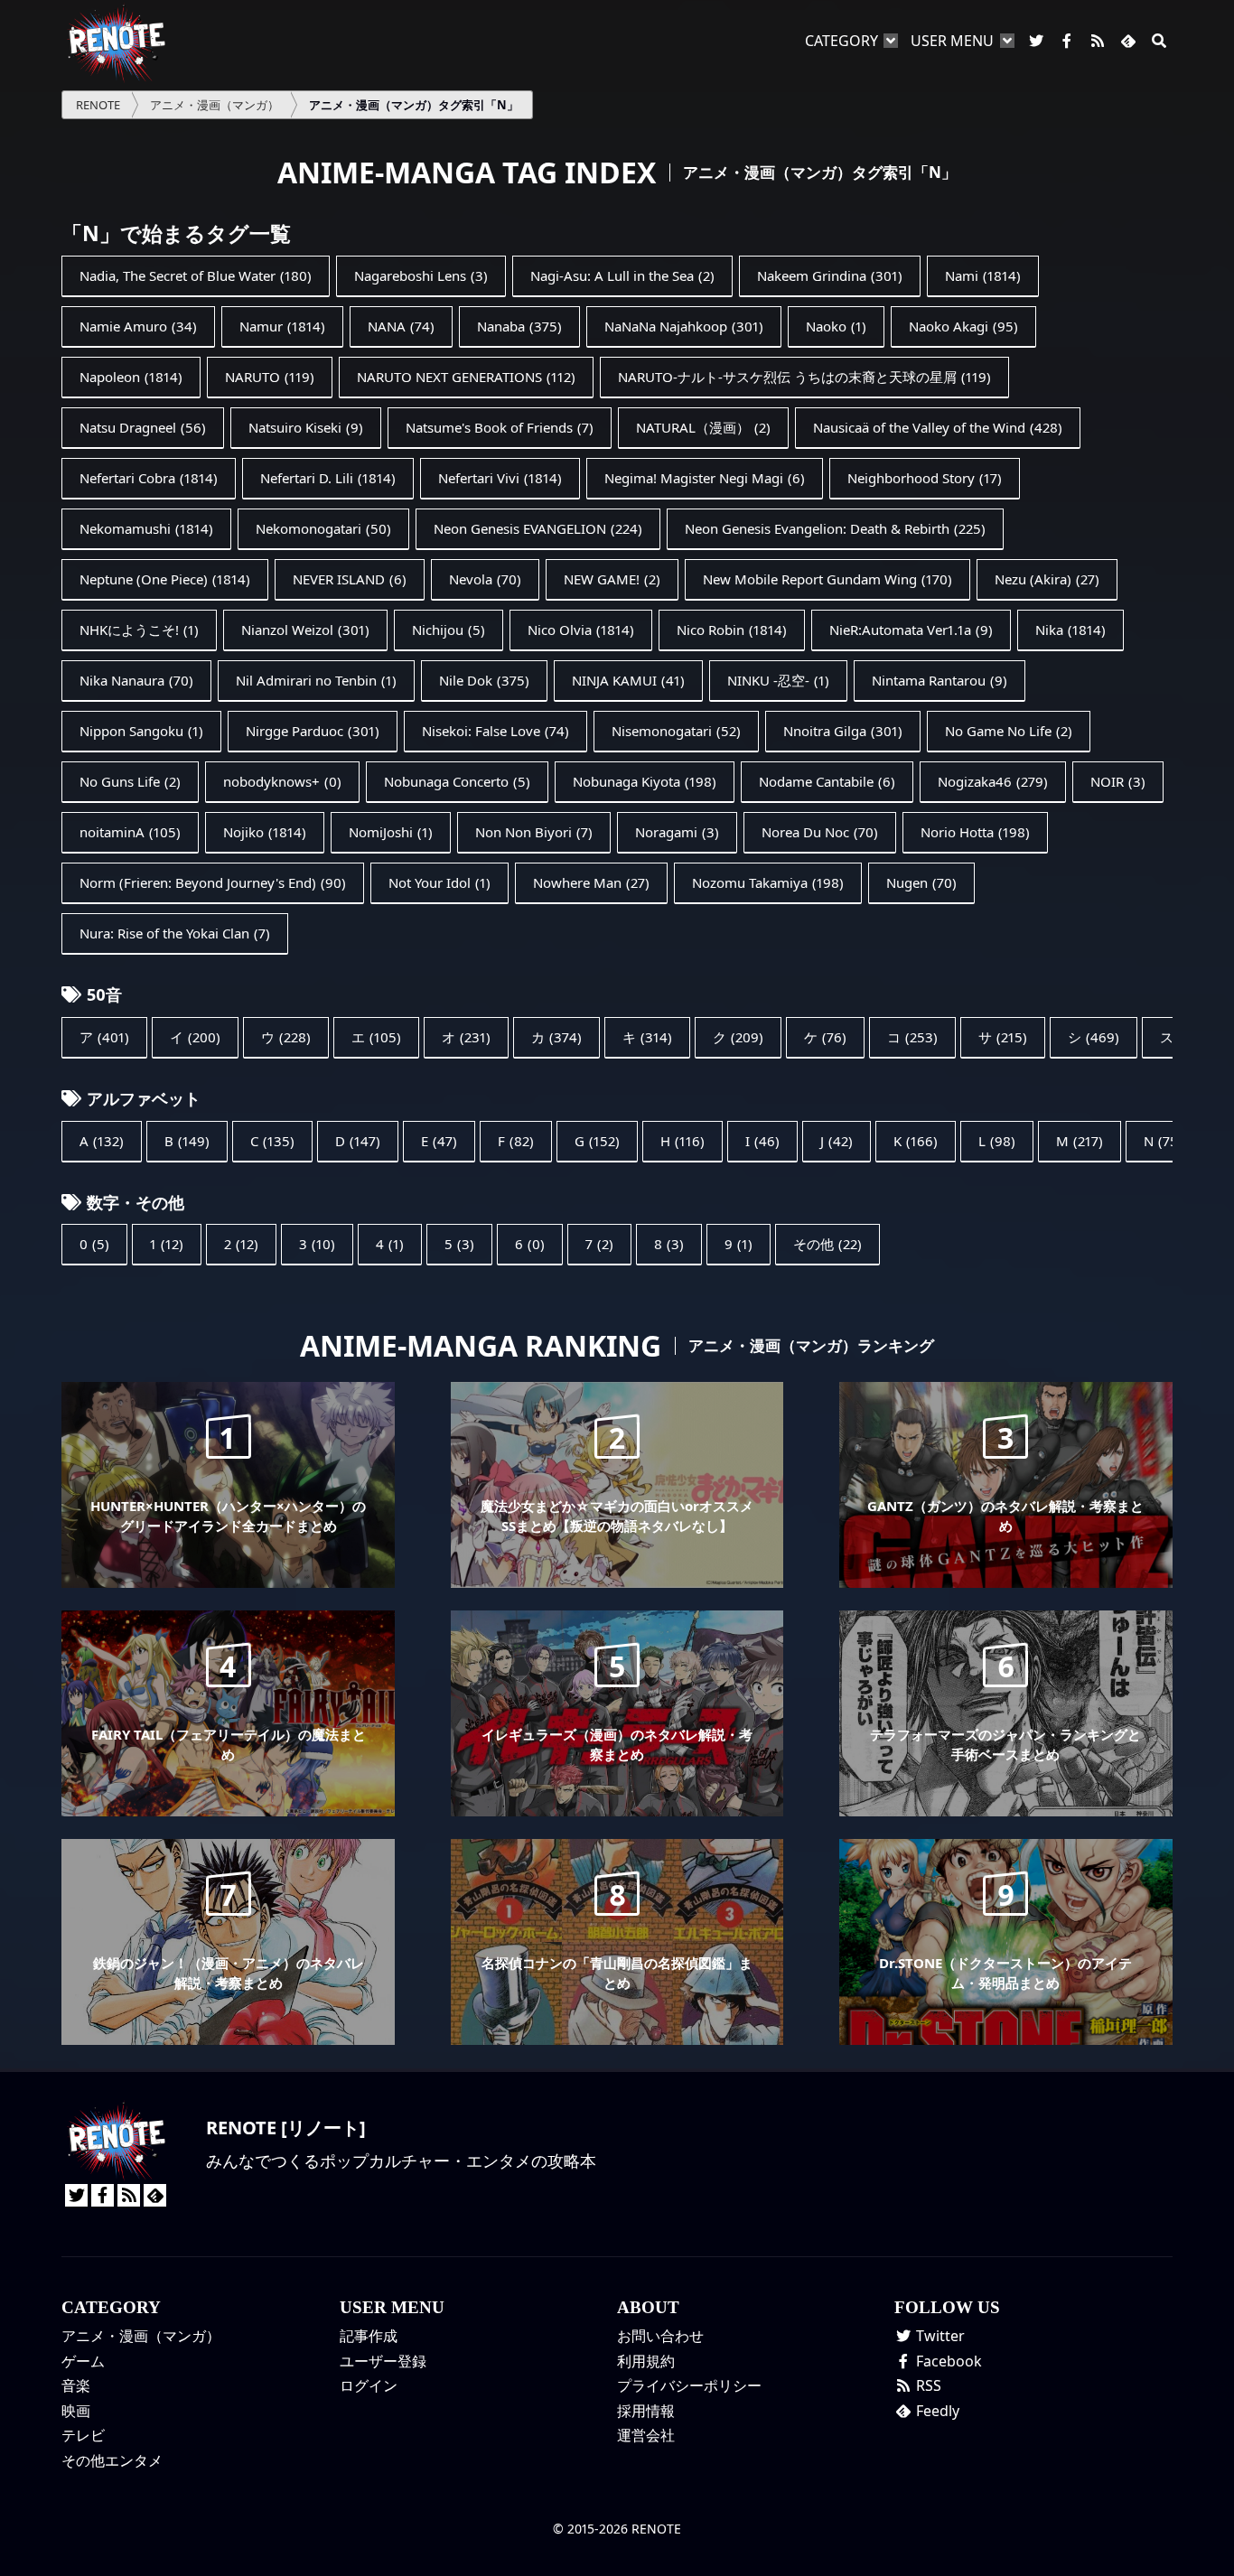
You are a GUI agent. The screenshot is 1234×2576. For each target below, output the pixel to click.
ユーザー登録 (383, 2361)
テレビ (83, 2435)
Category (841, 41)
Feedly (936, 2411)
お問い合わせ (660, 2336)
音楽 (76, 2385)
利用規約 (646, 2361)
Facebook (947, 2361)
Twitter (939, 2336)
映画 (76, 2411)
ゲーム (83, 2361)
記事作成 (369, 2336)
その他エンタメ (112, 2460)
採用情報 (646, 2411)
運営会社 (646, 2435)
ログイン (369, 2385)
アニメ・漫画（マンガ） (141, 2336)
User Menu (952, 41)
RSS (927, 2385)
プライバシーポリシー (689, 2385)
